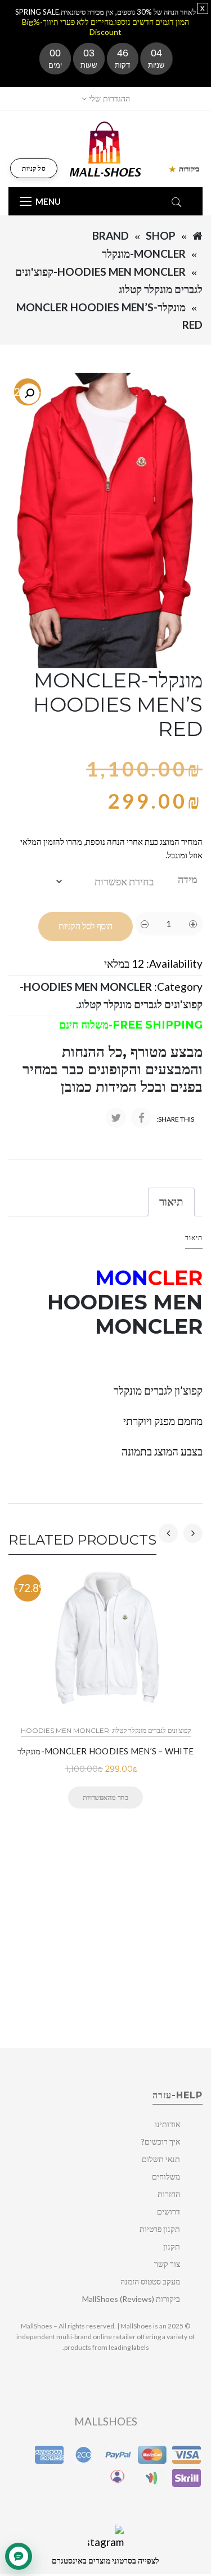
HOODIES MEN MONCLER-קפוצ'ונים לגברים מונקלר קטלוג (106, 1730)
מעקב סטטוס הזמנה (150, 2281)
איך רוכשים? (161, 2141)
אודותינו (167, 2124)
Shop (161, 235)
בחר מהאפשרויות (105, 1797)
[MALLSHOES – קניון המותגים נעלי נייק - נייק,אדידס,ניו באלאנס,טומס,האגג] (105, 148)
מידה (188, 879)
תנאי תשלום (161, 2159)
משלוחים (166, 2176)
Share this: (175, 1119)
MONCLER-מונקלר (144, 253)
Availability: (174, 963)
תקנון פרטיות (160, 2229)
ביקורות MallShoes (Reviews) (131, 2299)
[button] (29, 394)
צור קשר (167, 2264)
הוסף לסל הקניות (86, 926)
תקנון (172, 2246)
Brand (111, 235)
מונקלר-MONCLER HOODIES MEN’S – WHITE (105, 1751)
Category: (178, 987)
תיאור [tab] (171, 1201)
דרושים (169, 2211)
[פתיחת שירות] (19, 2556)
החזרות (169, 2194)
